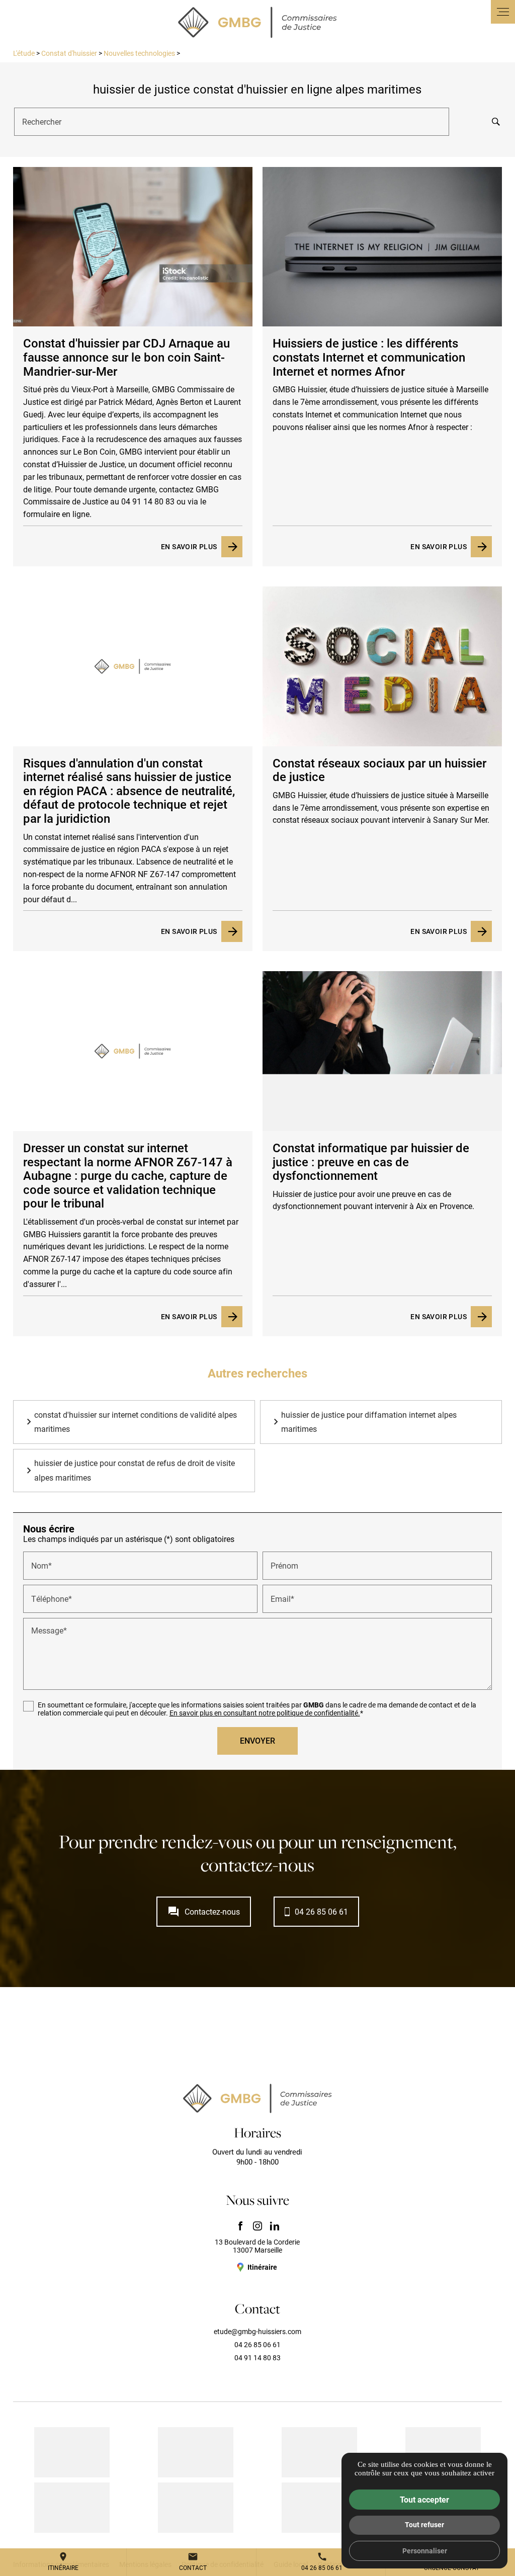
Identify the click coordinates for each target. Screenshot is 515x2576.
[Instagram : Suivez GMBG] (257, 2226)
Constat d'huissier (69, 53)
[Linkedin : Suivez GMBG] (275, 2226)
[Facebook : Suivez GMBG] (240, 2226)
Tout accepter (424, 2499)
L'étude (24, 53)
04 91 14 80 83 (257, 2357)
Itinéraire (63, 2561)
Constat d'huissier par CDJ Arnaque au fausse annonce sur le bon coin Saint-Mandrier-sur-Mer (126, 357)
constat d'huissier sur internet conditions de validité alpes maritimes (136, 1422)
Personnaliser (425, 2551)
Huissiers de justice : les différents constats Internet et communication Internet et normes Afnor (369, 357)
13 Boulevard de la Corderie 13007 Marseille (257, 2246)
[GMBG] (257, 22)
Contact (193, 2561)
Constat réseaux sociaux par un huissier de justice (379, 770)
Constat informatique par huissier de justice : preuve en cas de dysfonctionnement (371, 1162)
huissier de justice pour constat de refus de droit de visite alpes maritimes (135, 1470)
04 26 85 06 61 (321, 1911)
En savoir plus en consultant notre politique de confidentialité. (265, 1713)
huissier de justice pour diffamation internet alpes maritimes (369, 1422)
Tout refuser (424, 2524)
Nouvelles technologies (140, 53)
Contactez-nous (204, 1912)
